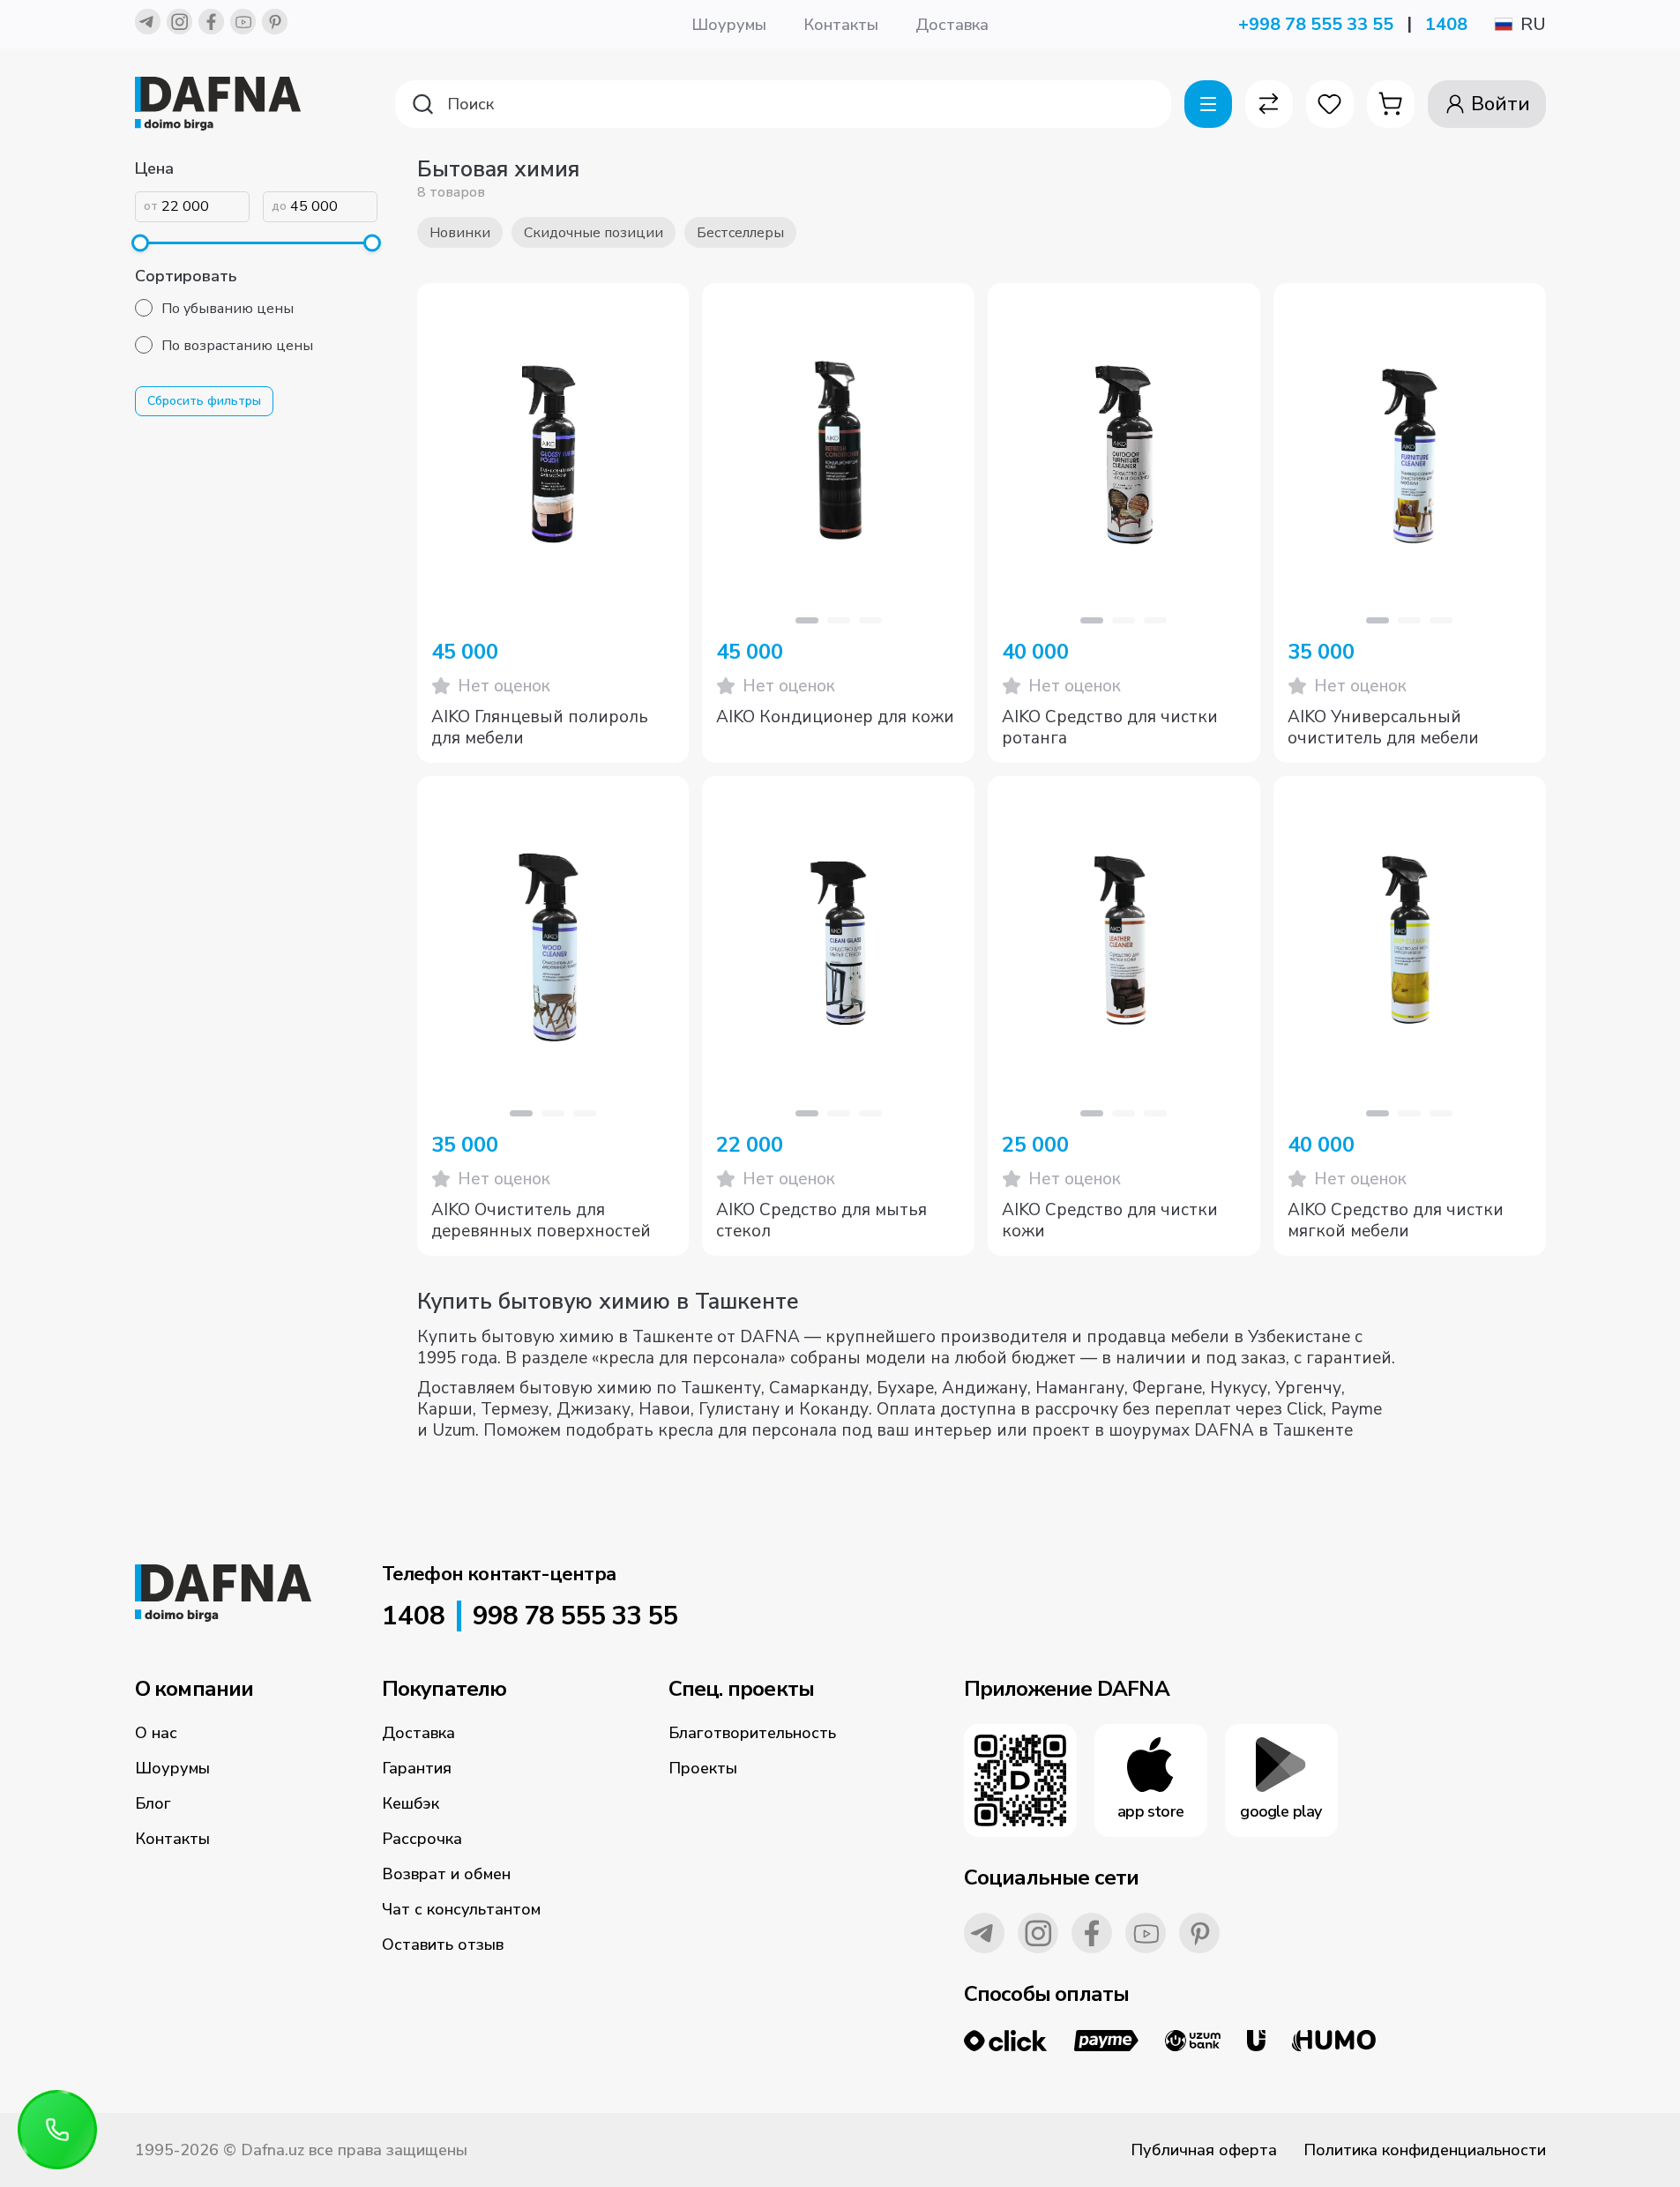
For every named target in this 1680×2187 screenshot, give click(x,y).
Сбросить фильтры (204, 401)
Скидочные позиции (594, 233)
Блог (153, 1803)
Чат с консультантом (461, 1909)
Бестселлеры (740, 233)
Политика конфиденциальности (1425, 2150)
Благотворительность (752, 1733)
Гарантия (417, 1768)
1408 (1446, 24)
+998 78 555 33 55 (1316, 24)
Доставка (952, 25)
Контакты (841, 25)
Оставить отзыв (443, 1944)
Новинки (460, 233)
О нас (156, 1733)
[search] (783, 104)
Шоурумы (729, 25)
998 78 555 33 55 (575, 1616)
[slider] (140, 243)
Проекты (703, 1768)
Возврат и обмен (446, 1874)
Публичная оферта (1204, 2150)
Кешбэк (411, 1803)
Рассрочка (422, 1839)
